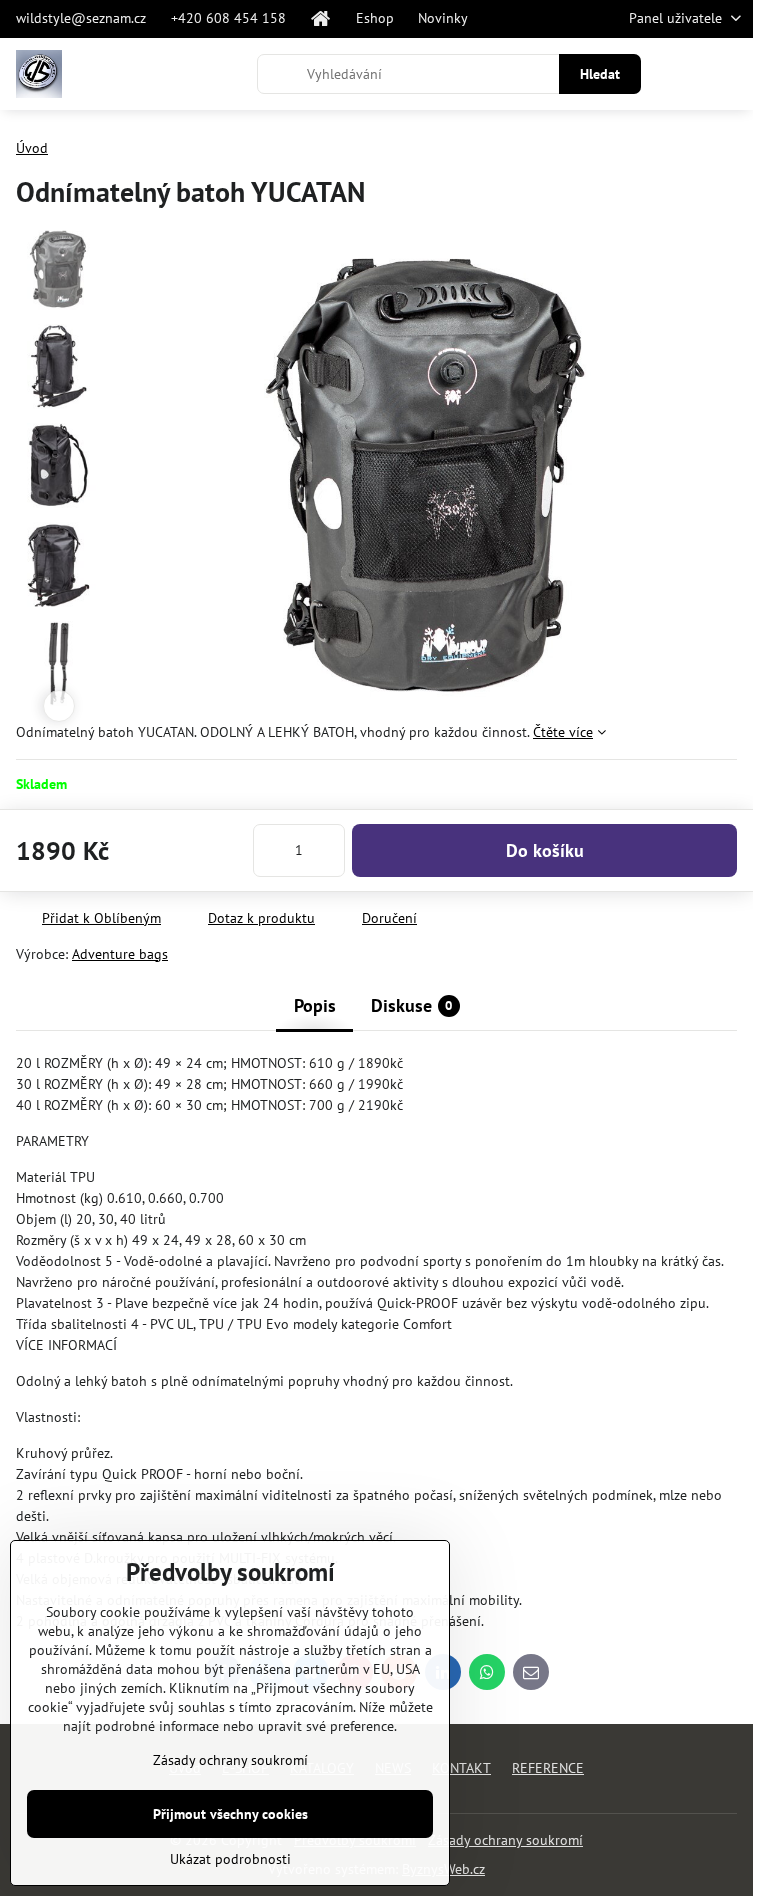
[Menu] (729, 74)
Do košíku (545, 850)
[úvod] (321, 19)
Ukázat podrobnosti (230, 1859)
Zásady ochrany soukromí (505, 1840)
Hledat (600, 74)
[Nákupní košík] (681, 74)
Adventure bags (120, 954)
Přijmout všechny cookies (230, 1814)
